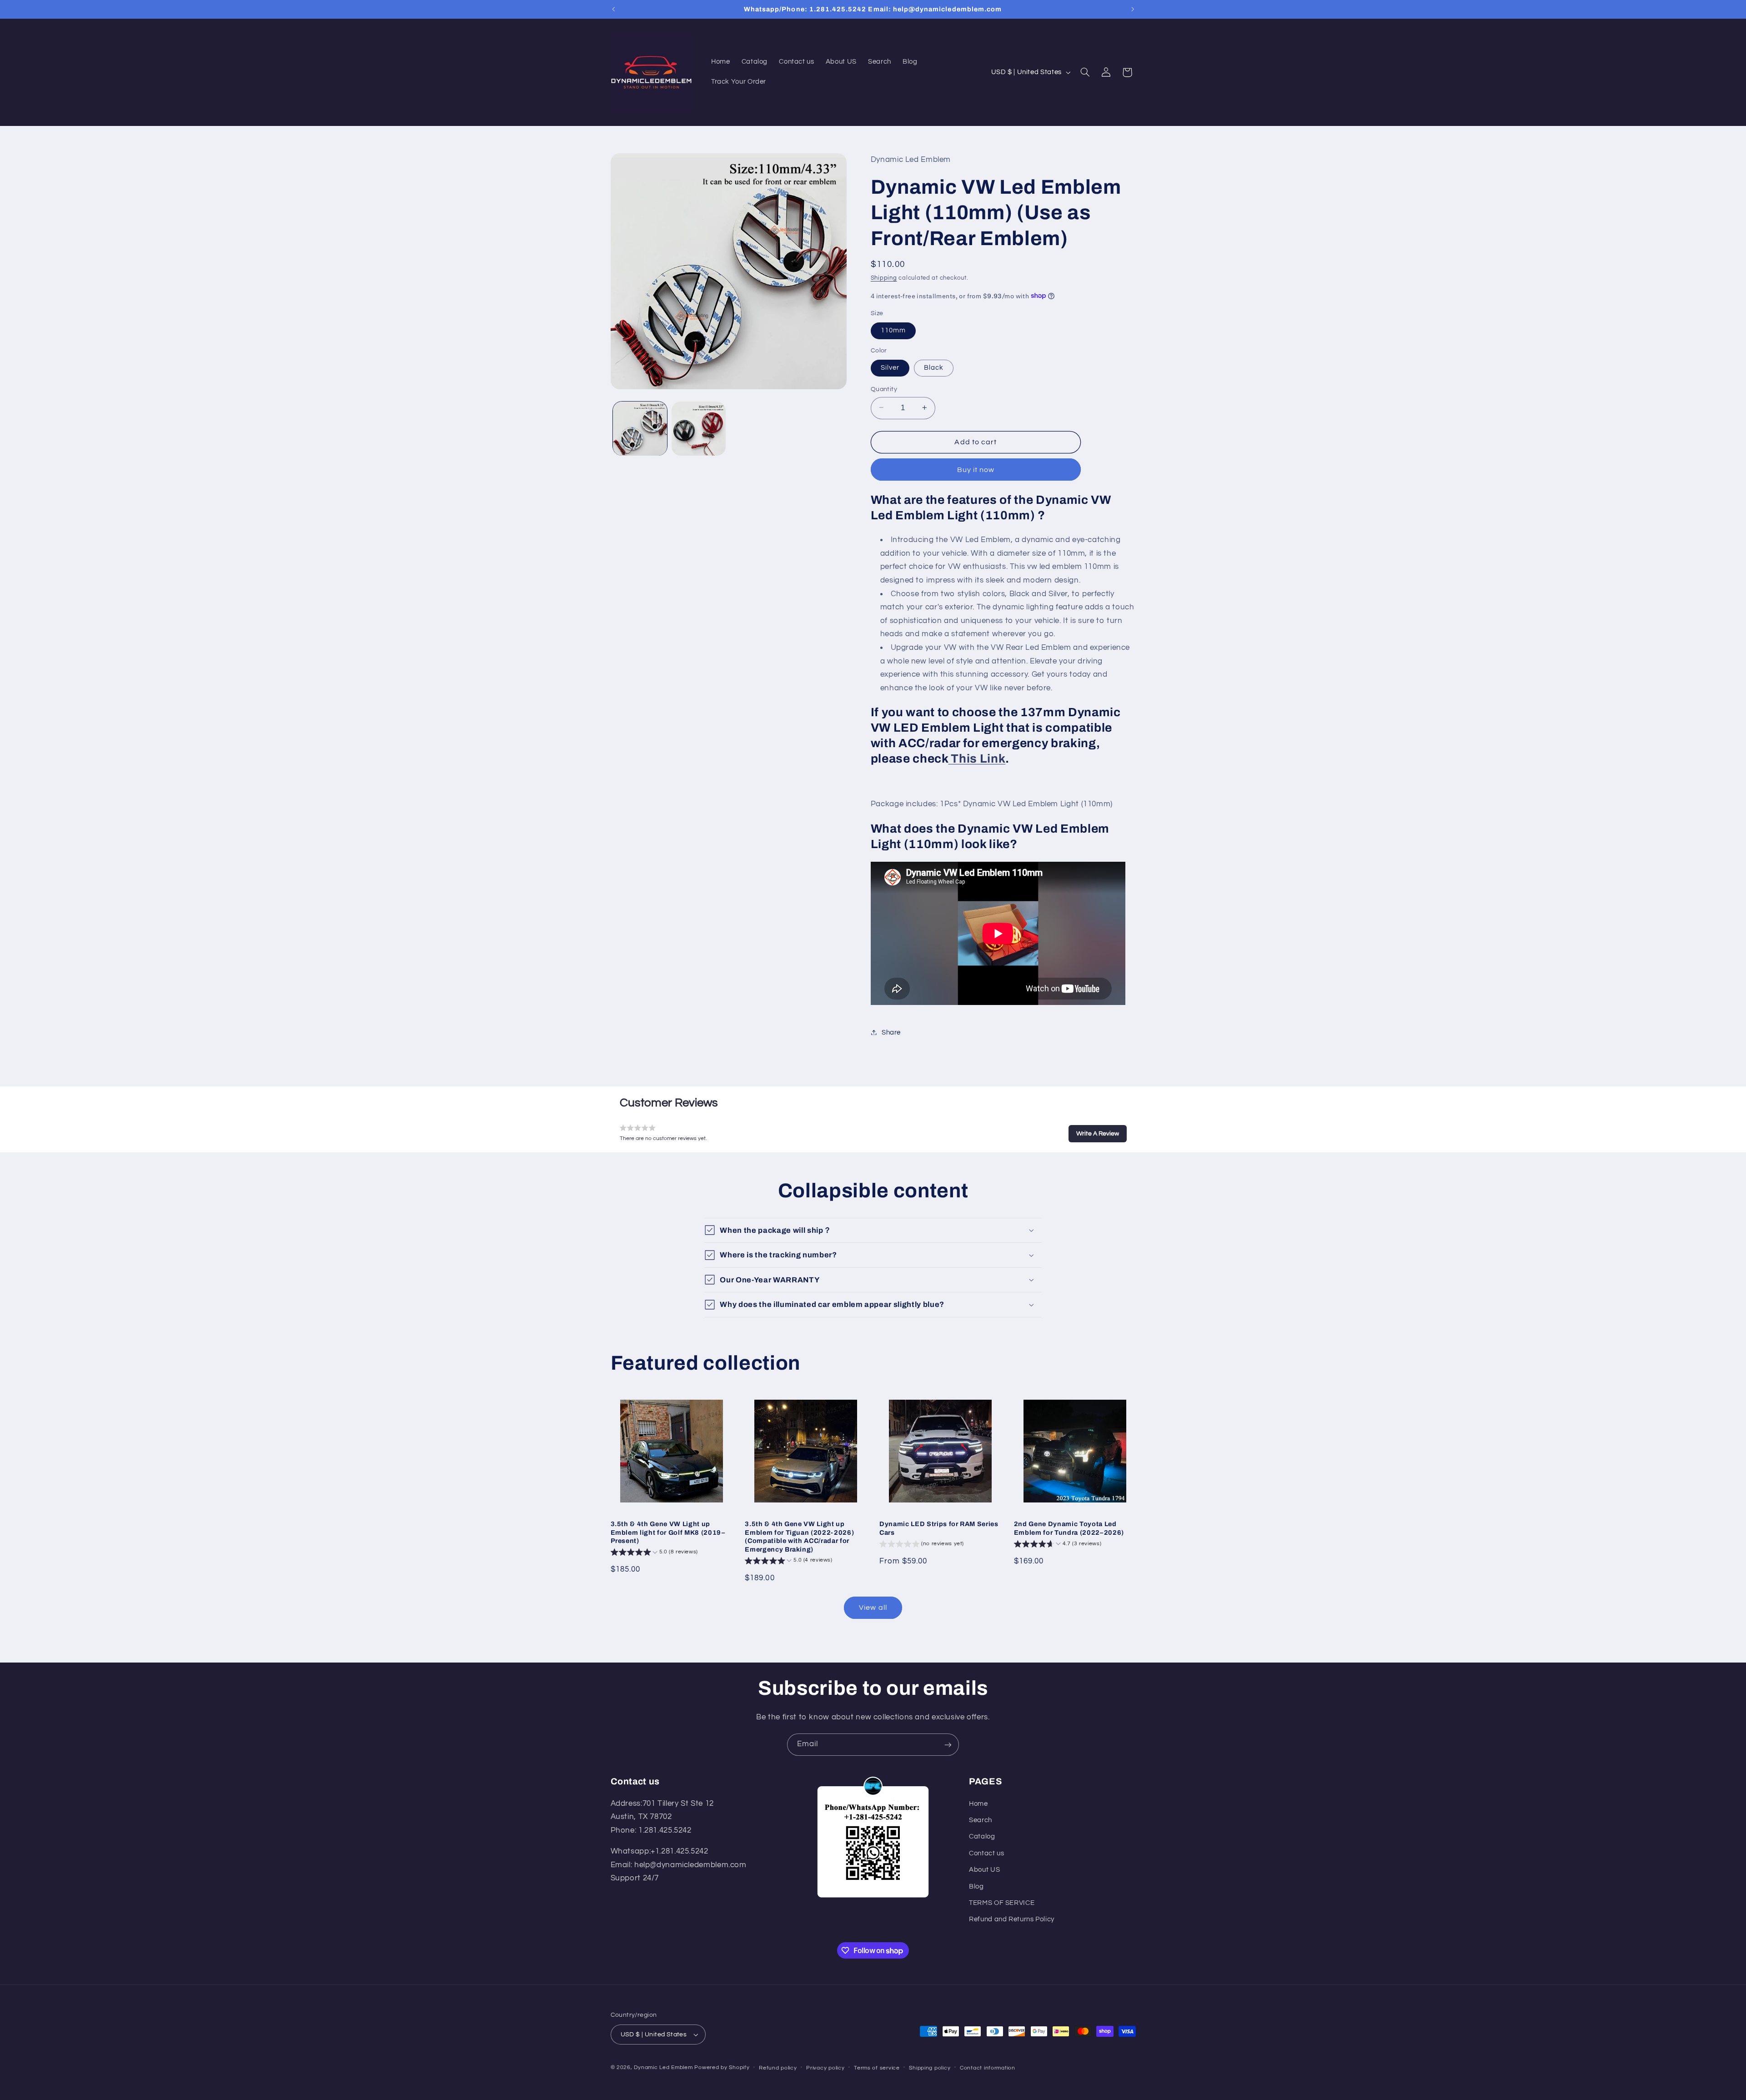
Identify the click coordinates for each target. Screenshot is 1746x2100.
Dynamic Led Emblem (664, 2067)
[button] (1085, 72)
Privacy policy (825, 2068)
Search (981, 1820)
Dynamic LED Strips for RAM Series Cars (939, 1528)
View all (873, 1608)
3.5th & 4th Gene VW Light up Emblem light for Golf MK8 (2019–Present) (668, 1532)
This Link (977, 758)
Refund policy (778, 2068)
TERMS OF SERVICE (1002, 1903)
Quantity (884, 389)
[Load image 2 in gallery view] (699, 429)
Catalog (982, 1837)
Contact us (986, 1853)
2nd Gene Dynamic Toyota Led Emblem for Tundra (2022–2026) (1069, 1528)
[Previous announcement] (613, 9)
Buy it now (976, 469)
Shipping (884, 278)
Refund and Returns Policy (1012, 1920)
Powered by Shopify (722, 2067)
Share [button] (891, 1032)
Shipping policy (930, 2068)
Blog (976, 1886)
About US (984, 1870)
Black (934, 367)
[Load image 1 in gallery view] (640, 429)
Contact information (988, 2068)
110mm (893, 330)
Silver (890, 367)
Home (978, 1804)
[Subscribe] (948, 1745)
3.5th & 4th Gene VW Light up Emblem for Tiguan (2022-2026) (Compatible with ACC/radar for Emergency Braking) (799, 1536)
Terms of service (877, 2068)
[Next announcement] (1133, 9)
